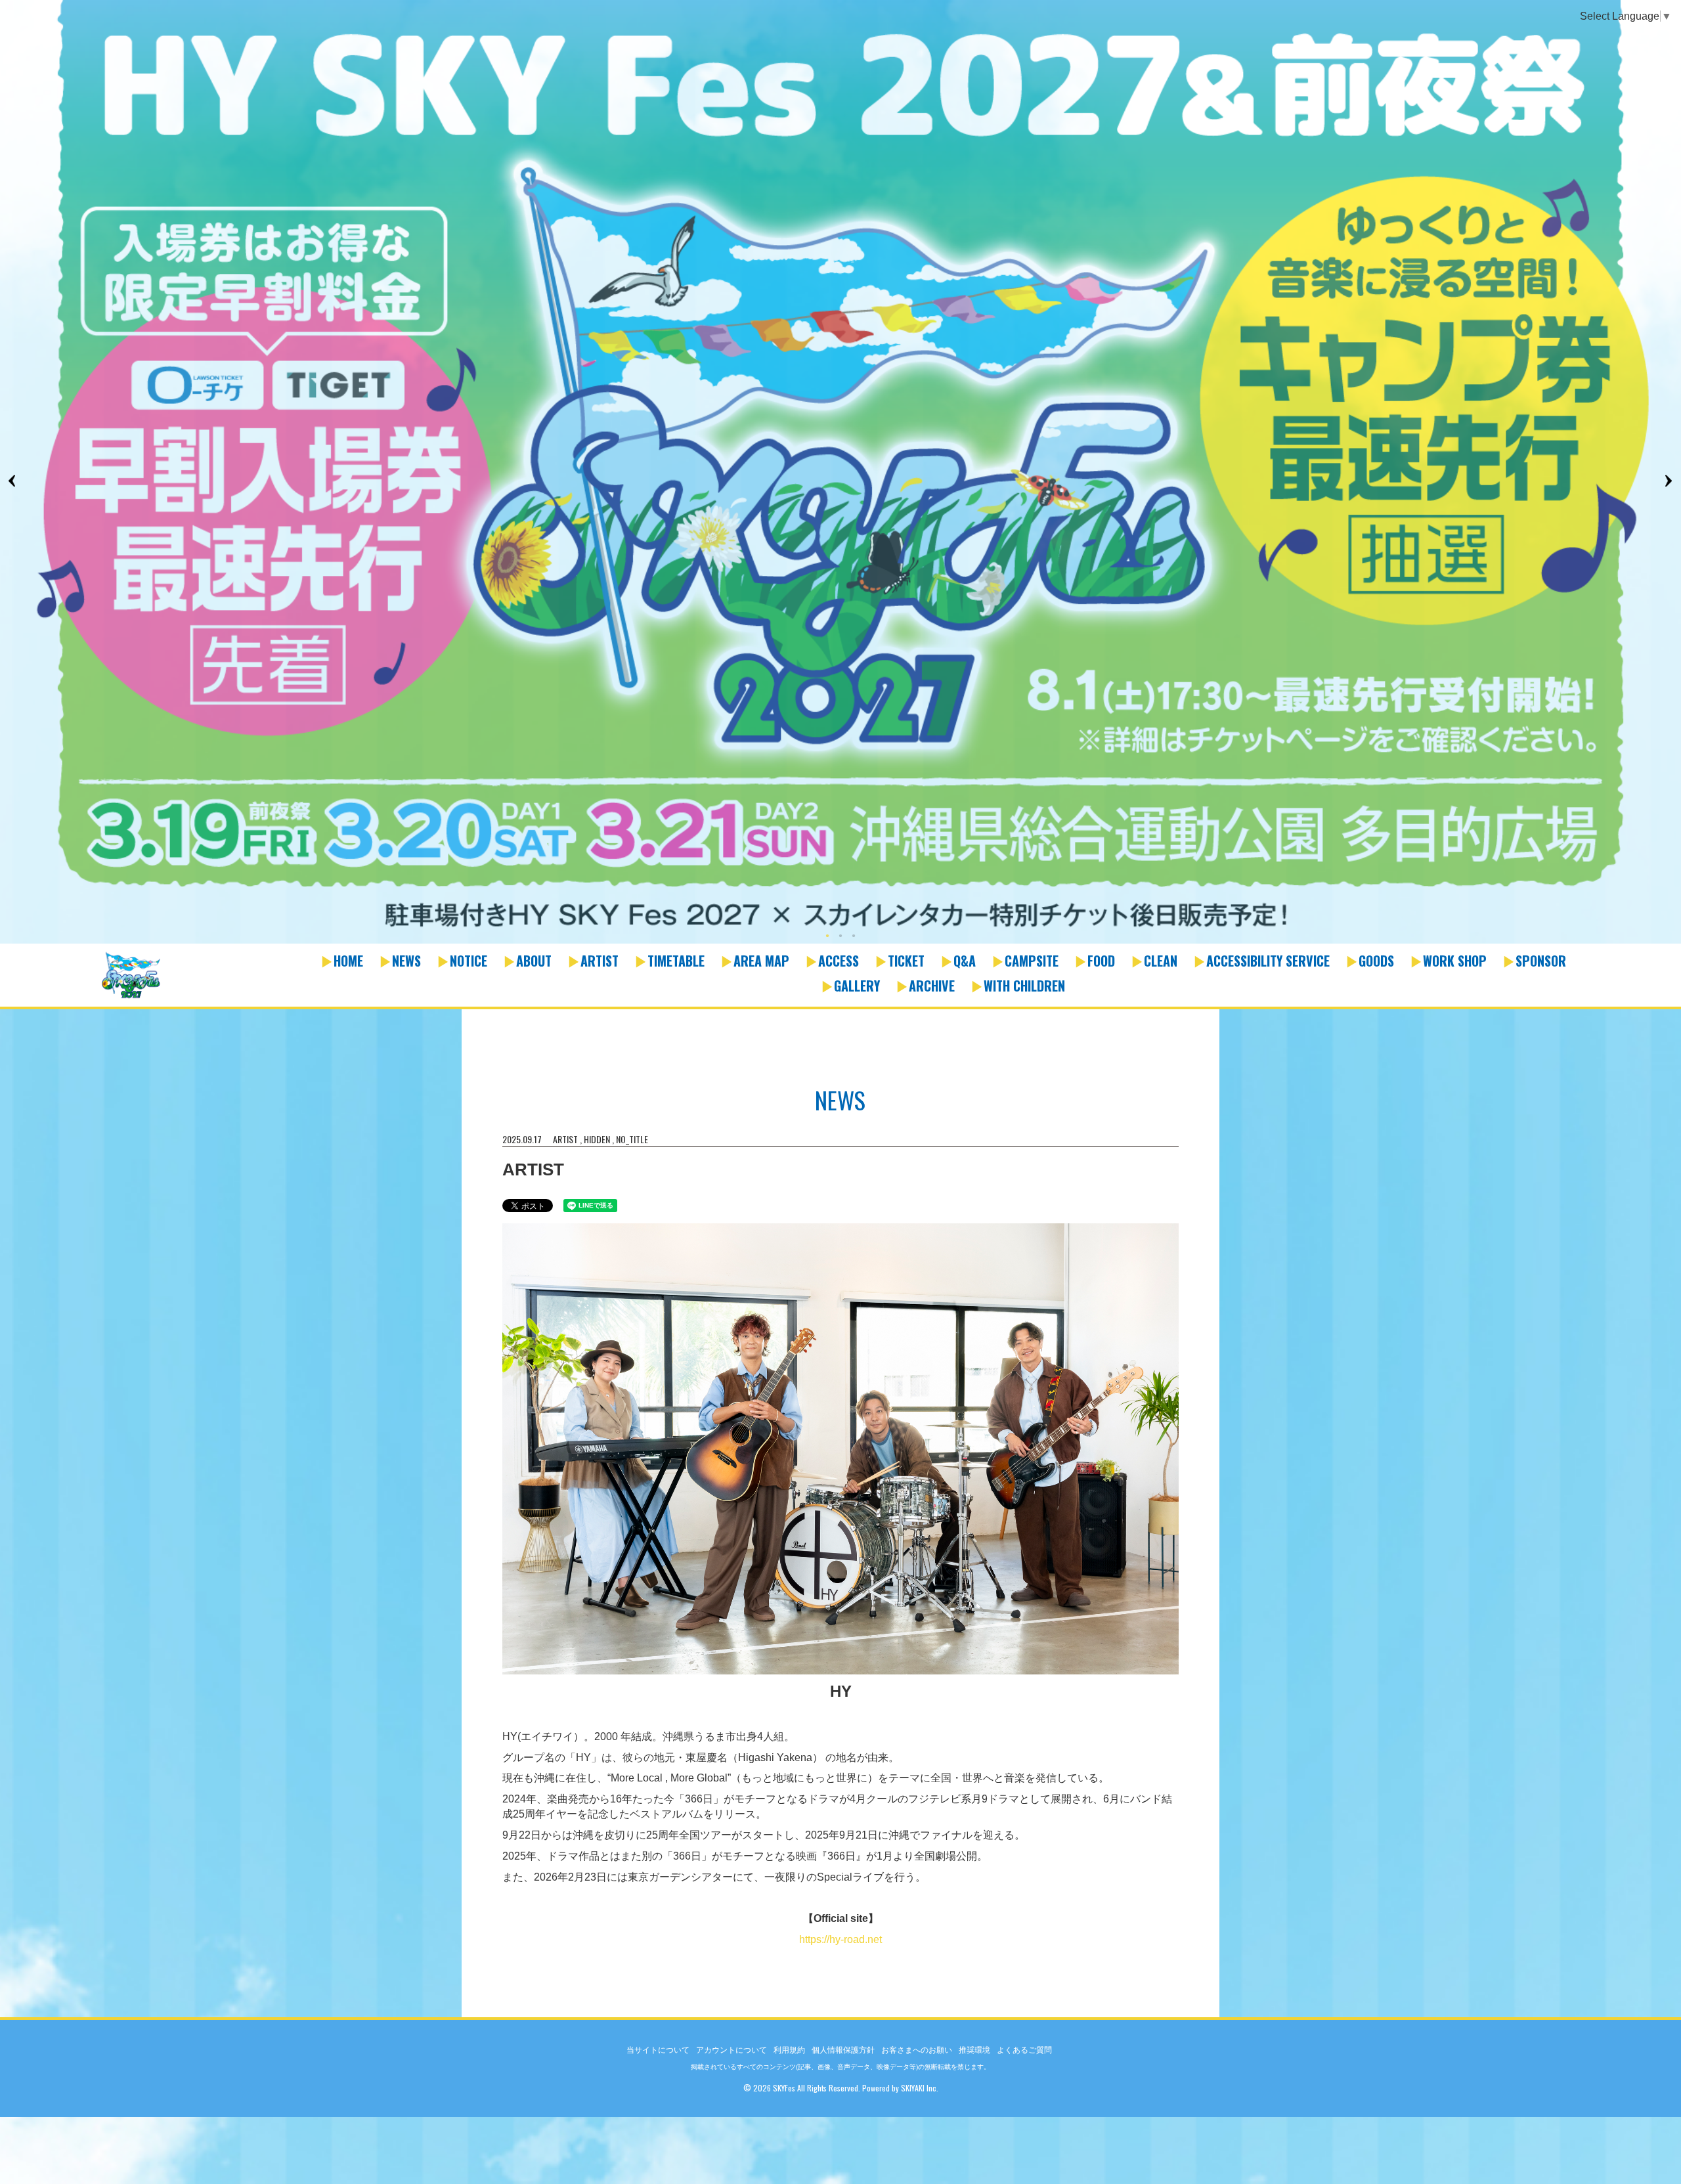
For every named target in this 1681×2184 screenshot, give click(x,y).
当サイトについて (658, 2050)
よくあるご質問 (1024, 2050)
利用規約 (789, 2050)
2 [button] (840, 937)
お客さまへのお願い (917, 2050)
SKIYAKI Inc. (920, 2088)
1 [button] (827, 937)
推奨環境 (974, 2050)
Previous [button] (13, 481)
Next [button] (1668, 481)
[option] (840, 473)
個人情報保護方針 (843, 2050)
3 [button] (854, 937)
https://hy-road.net (840, 1939)
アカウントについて (731, 2050)
